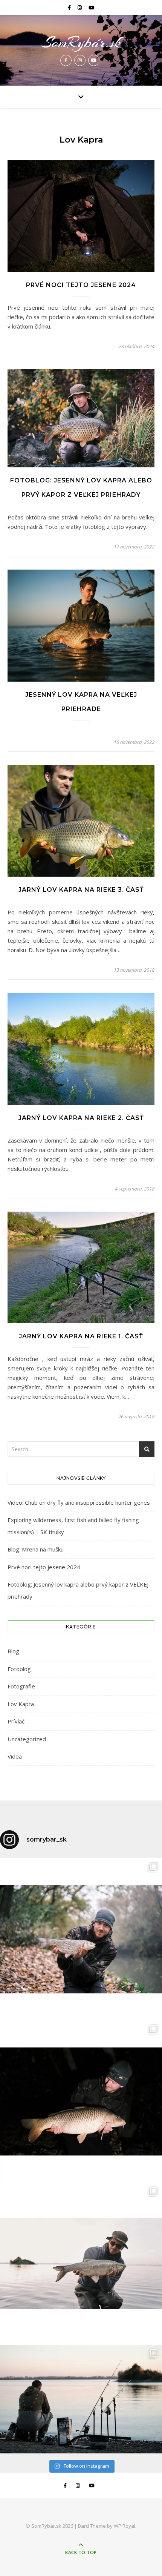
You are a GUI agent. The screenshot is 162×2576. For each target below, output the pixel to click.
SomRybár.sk (81, 42)
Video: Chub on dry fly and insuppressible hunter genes (79, 1502)
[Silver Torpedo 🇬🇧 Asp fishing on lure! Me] (81, 2264)
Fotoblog (19, 1669)
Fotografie (21, 1686)
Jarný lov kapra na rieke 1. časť (81, 1336)
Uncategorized (27, 1739)
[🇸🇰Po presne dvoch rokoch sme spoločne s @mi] (81, 2399)
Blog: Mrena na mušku (36, 1549)
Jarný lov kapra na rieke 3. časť (81, 890)
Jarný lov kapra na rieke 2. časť (81, 1118)
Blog (13, 1651)
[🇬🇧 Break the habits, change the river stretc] (81, 2101)
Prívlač (16, 1721)
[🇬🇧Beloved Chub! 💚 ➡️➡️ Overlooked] (81, 1939)
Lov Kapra (21, 1704)
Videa (15, 1756)
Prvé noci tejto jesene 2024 (81, 285)
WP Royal (125, 2526)
